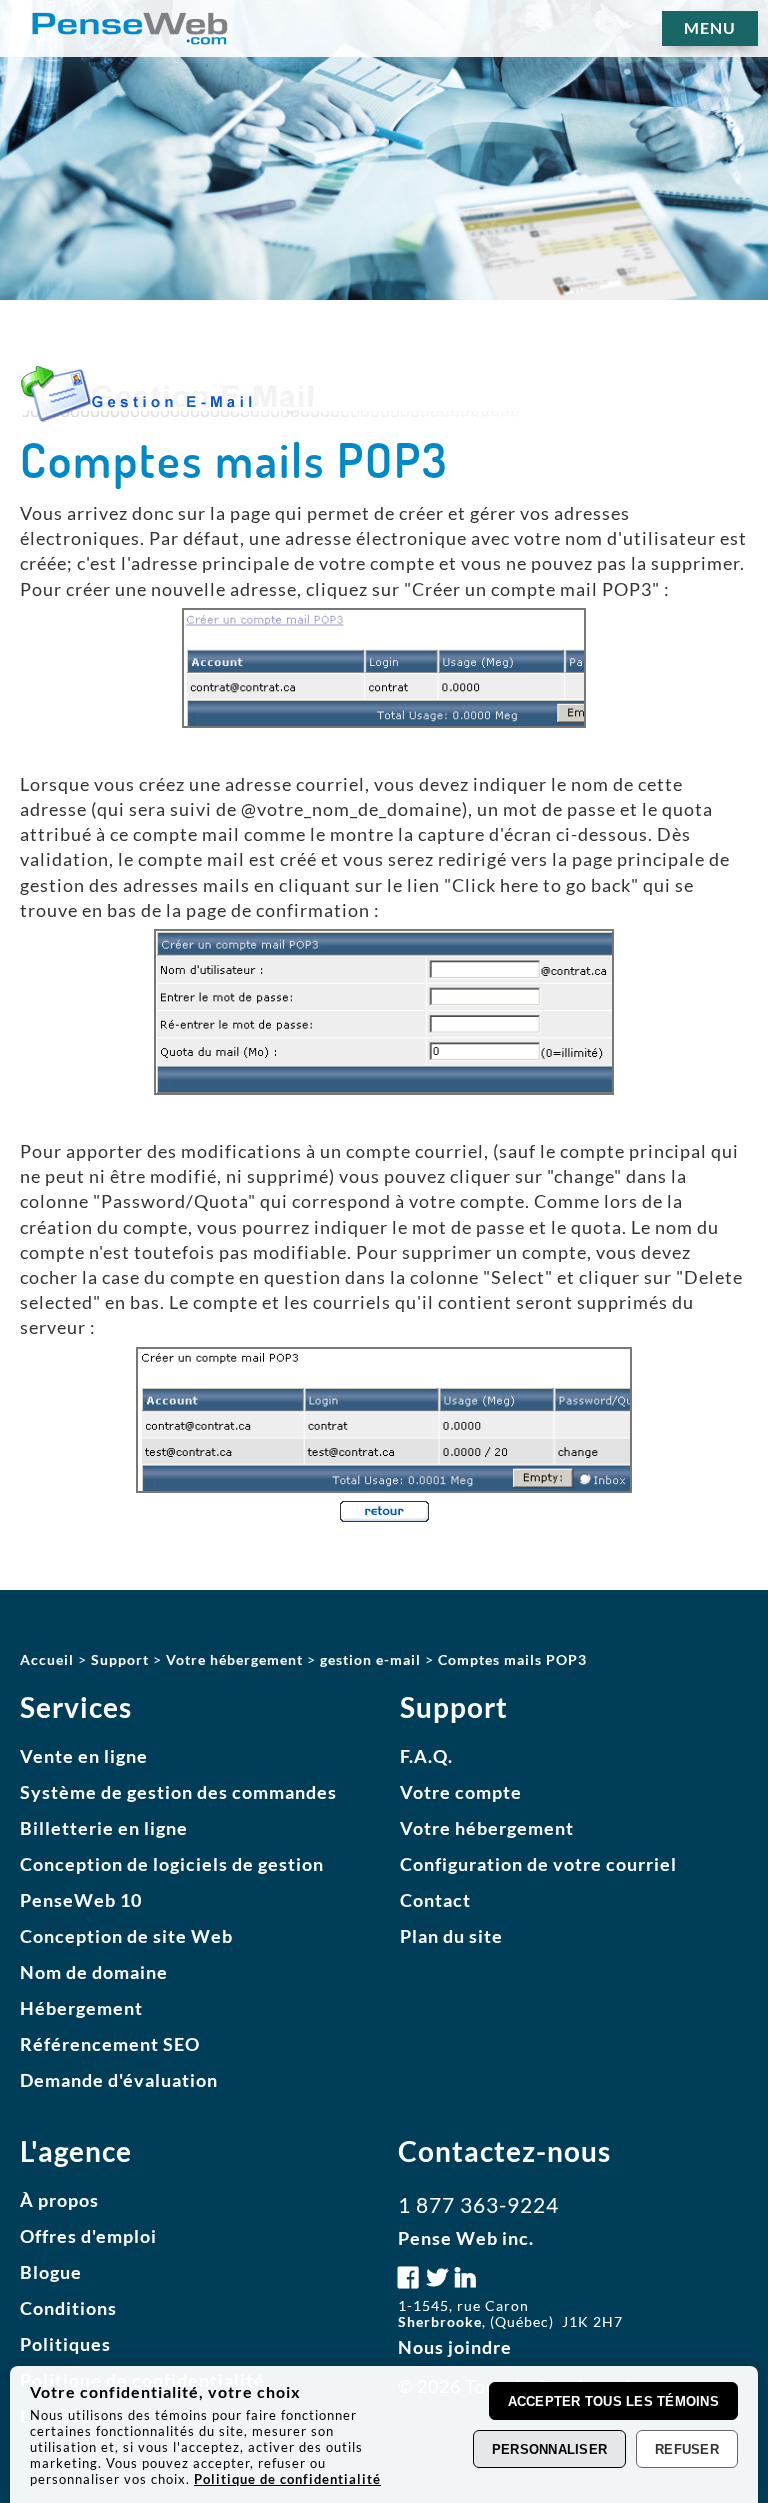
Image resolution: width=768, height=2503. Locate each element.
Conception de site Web (126, 1936)
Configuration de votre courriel (538, 1864)
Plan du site (451, 1936)
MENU (710, 27)
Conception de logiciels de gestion (172, 1864)
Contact (435, 1900)
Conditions (68, 2308)
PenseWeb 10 (81, 1900)
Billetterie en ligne (104, 1828)
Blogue (51, 2272)
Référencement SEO (110, 2044)
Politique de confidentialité (287, 2479)
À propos (59, 2200)
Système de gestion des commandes (178, 1792)
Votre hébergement (487, 1828)
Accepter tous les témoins (614, 2401)
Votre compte (461, 1792)
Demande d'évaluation (119, 2080)
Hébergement (81, 2008)
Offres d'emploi (88, 2236)
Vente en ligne (84, 1756)
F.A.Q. (426, 1756)
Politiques (65, 2344)
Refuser (687, 2449)
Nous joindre (455, 2347)
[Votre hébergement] (384, 1513)
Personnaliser (549, 2449)
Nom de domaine (94, 1972)
